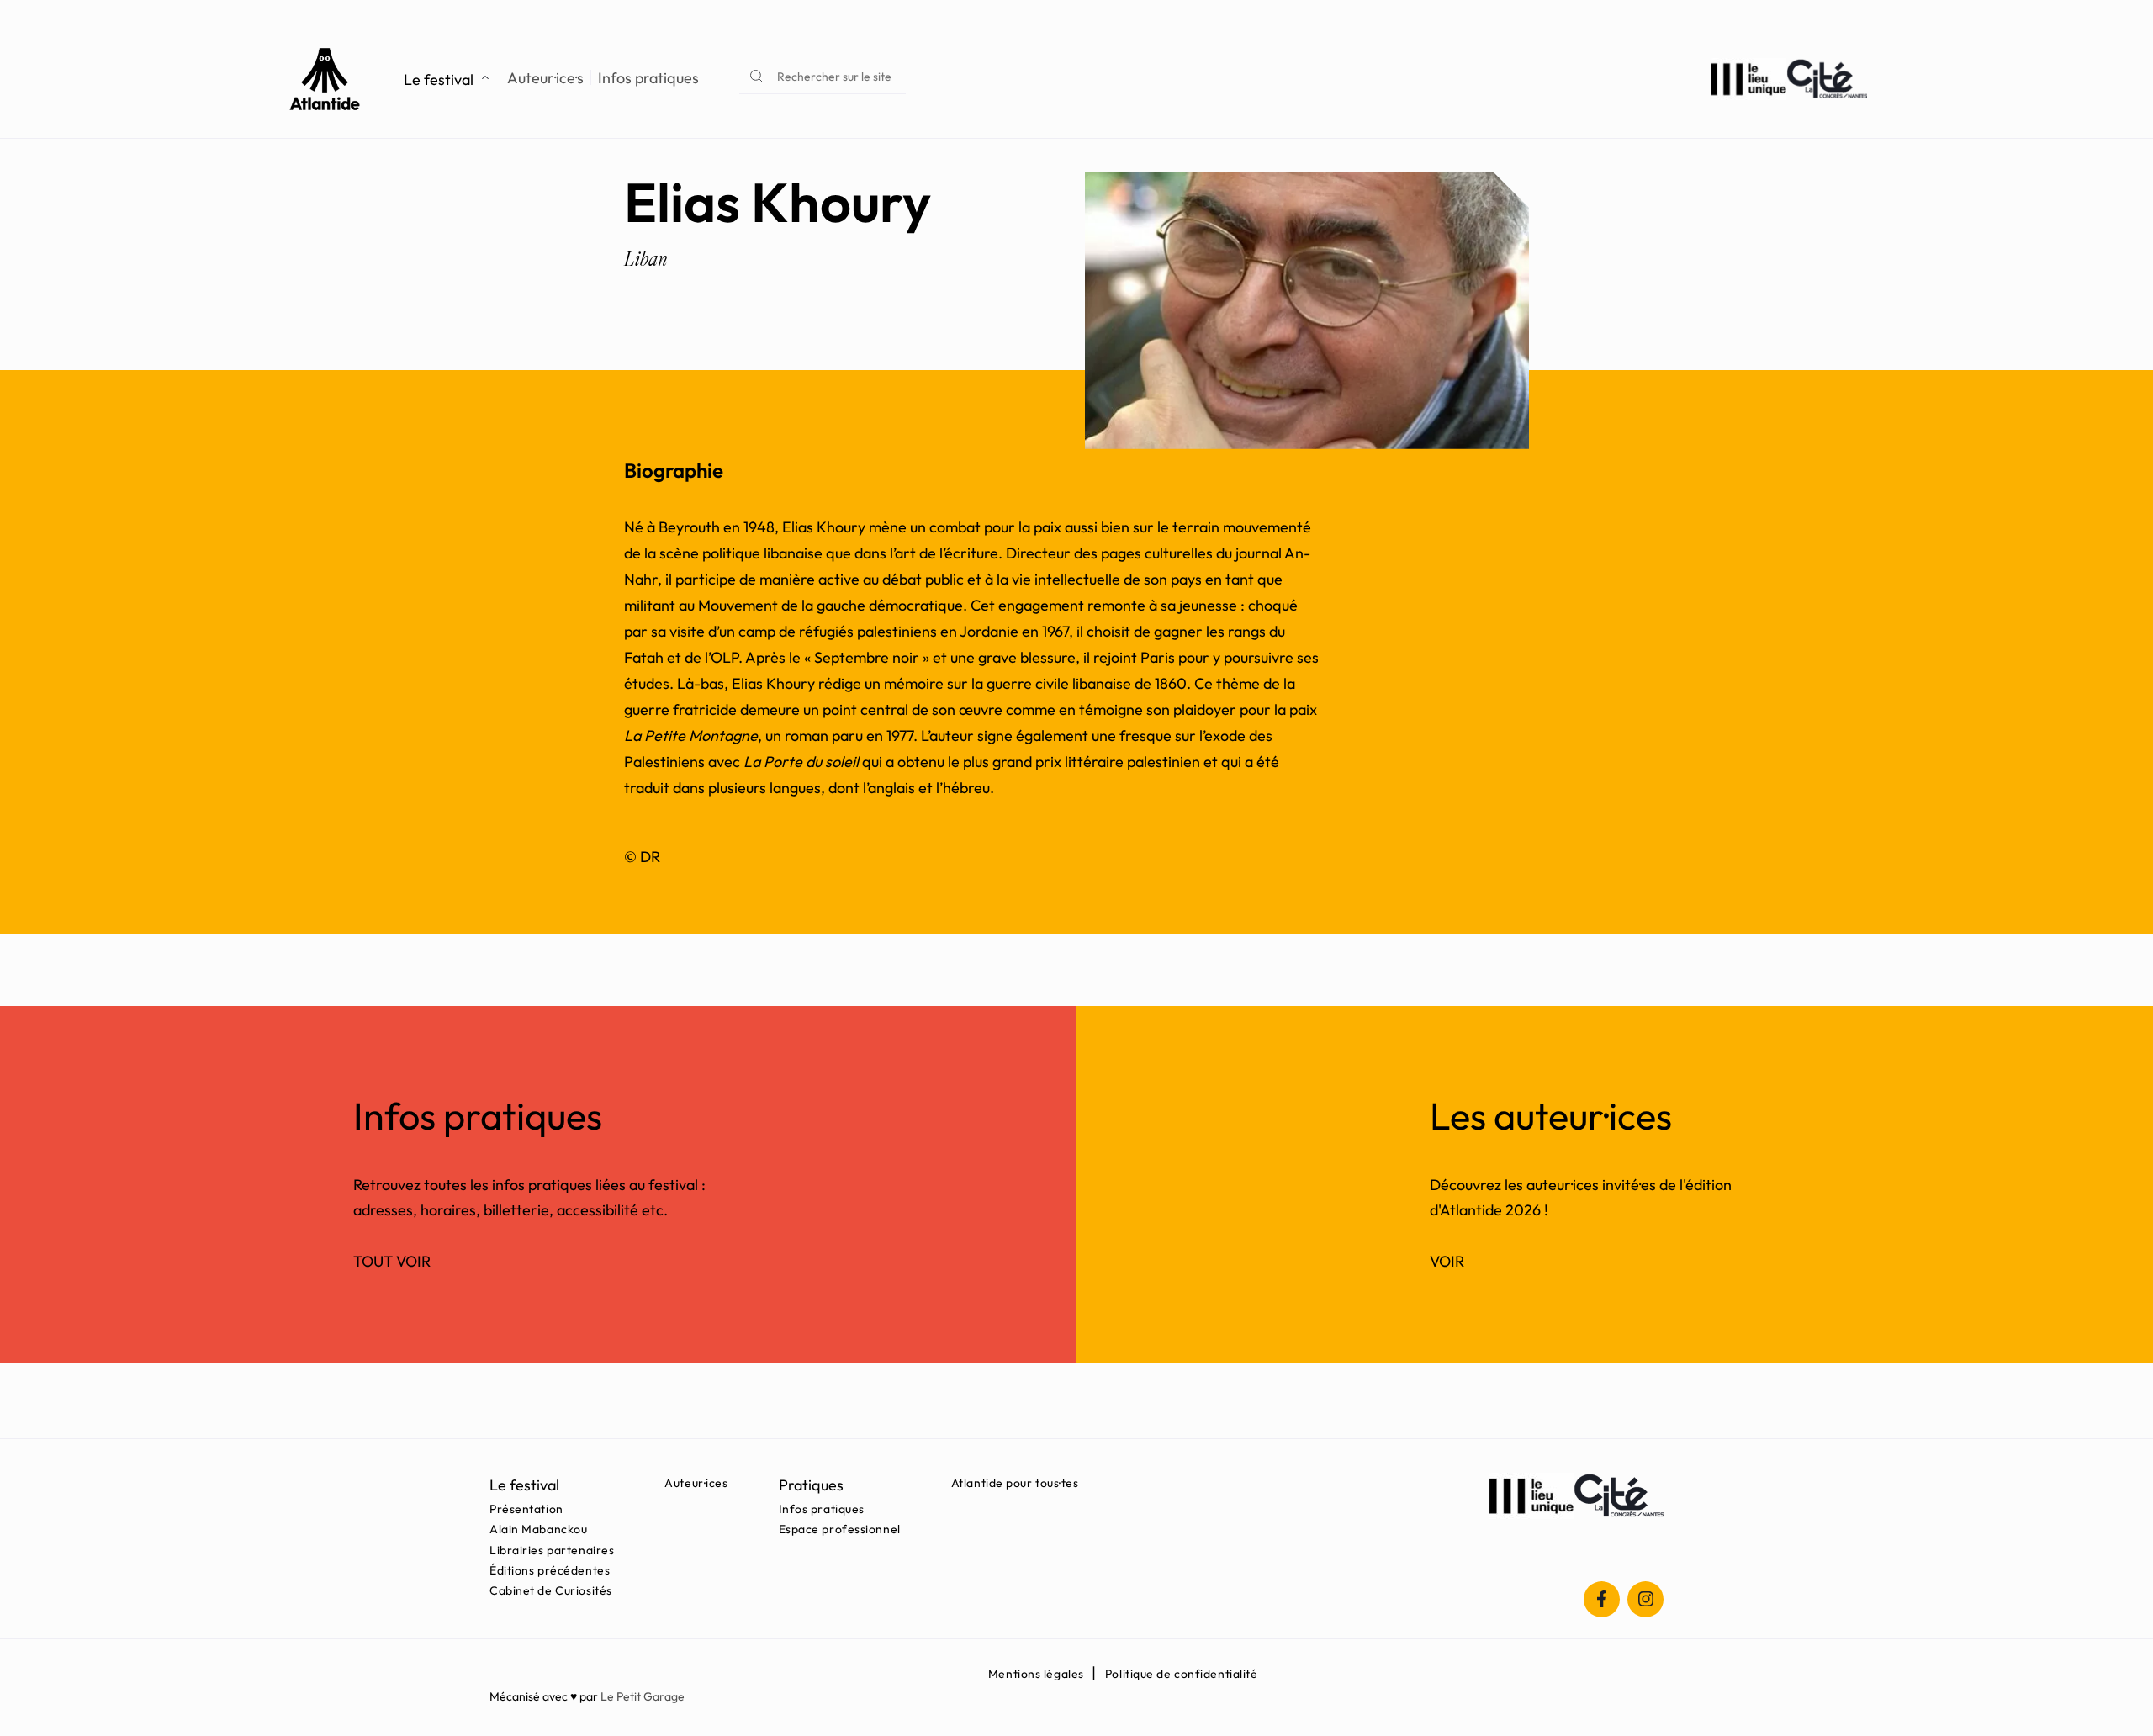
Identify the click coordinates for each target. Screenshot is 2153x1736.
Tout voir (392, 1261)
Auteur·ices (696, 1483)
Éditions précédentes (550, 1570)
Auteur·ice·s (545, 78)
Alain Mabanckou (538, 1529)
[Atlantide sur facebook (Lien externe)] (1602, 1599)
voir (1447, 1261)
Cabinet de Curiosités (551, 1590)
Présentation (526, 1509)
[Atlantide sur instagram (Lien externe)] (1645, 1599)
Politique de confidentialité (1182, 1674)
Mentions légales (1036, 1674)
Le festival (439, 79)
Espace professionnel (840, 1529)
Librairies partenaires (552, 1550)
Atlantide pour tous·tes (1015, 1483)
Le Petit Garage (643, 1696)
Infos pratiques (648, 78)
